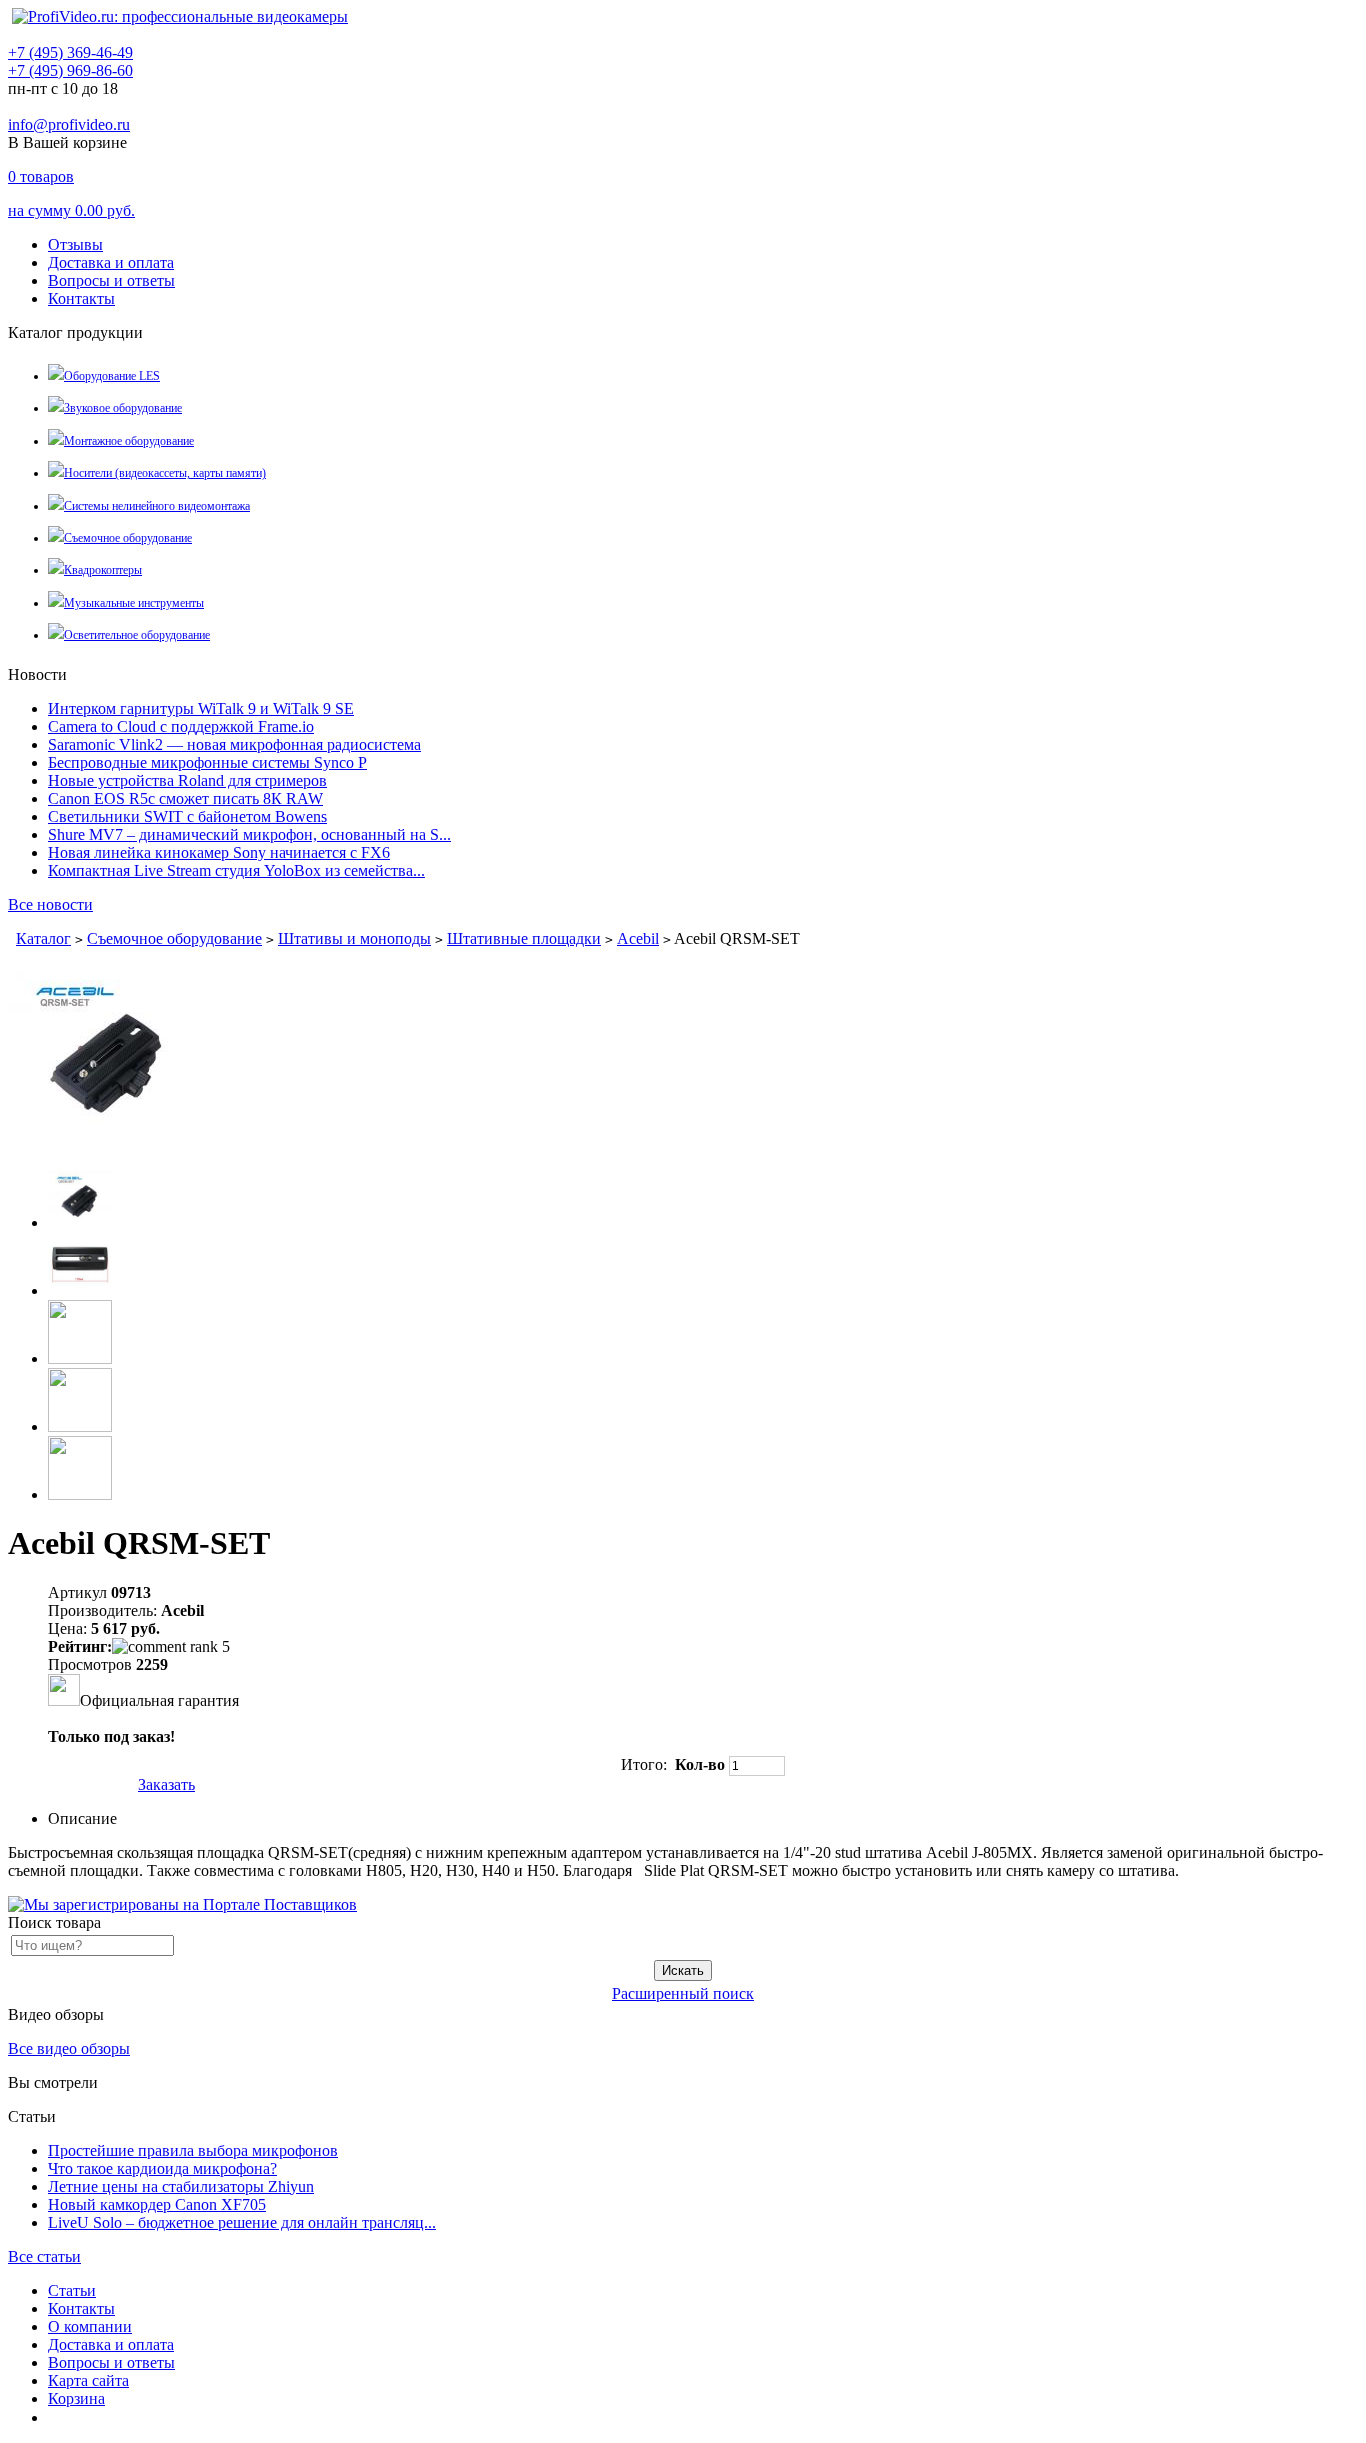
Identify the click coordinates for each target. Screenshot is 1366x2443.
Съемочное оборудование (128, 538)
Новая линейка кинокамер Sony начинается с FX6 (219, 852)
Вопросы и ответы (111, 280)
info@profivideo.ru (69, 124)
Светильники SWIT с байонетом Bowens (187, 816)
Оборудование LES (112, 376)
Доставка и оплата (111, 262)
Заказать (166, 1784)
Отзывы (75, 244)
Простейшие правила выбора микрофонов (193, 2150)
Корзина (76, 2398)
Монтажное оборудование (129, 441)
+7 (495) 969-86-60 (70, 70)
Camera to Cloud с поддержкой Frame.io (181, 726)
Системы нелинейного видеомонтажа (157, 506)
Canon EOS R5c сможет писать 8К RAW (185, 798)
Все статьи (44, 2256)
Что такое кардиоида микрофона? (162, 2168)
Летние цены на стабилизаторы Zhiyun (181, 2186)
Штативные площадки (524, 938)
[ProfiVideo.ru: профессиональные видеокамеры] (180, 16)
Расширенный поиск (683, 1993)
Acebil (638, 938)
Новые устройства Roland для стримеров (187, 780)
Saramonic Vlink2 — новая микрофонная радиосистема (234, 744)
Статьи (72, 2290)
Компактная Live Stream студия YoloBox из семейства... (236, 870)
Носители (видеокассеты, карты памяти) (165, 473)
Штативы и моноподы (354, 938)
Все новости (50, 904)
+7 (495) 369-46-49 (70, 52)
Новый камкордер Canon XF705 (157, 2204)
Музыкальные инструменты (134, 603)
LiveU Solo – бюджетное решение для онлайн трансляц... (242, 2222)
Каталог (43, 938)
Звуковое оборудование (123, 408)
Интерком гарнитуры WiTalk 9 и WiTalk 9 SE (201, 708)
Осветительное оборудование (137, 635)
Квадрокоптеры (103, 570)
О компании (90, 2326)
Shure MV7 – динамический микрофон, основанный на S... (249, 834)
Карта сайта (88, 2380)
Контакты (81, 298)
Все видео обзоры (69, 2048)
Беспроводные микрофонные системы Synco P (207, 762)
